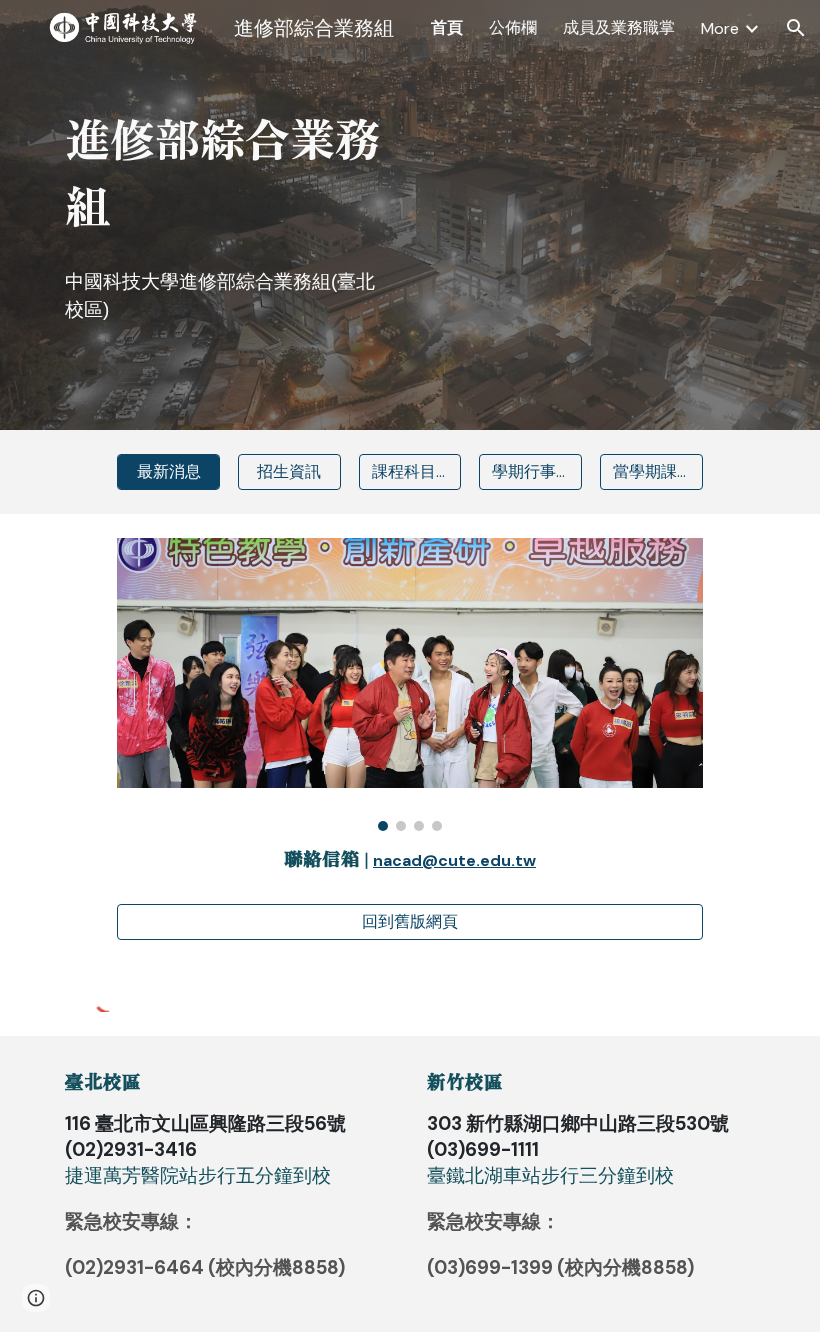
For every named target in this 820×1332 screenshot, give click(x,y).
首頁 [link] (447, 27)
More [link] (720, 28)
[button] (796, 28)
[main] (229, 172)
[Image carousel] (409, 684)
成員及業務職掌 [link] (619, 27)
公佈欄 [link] (513, 27)
